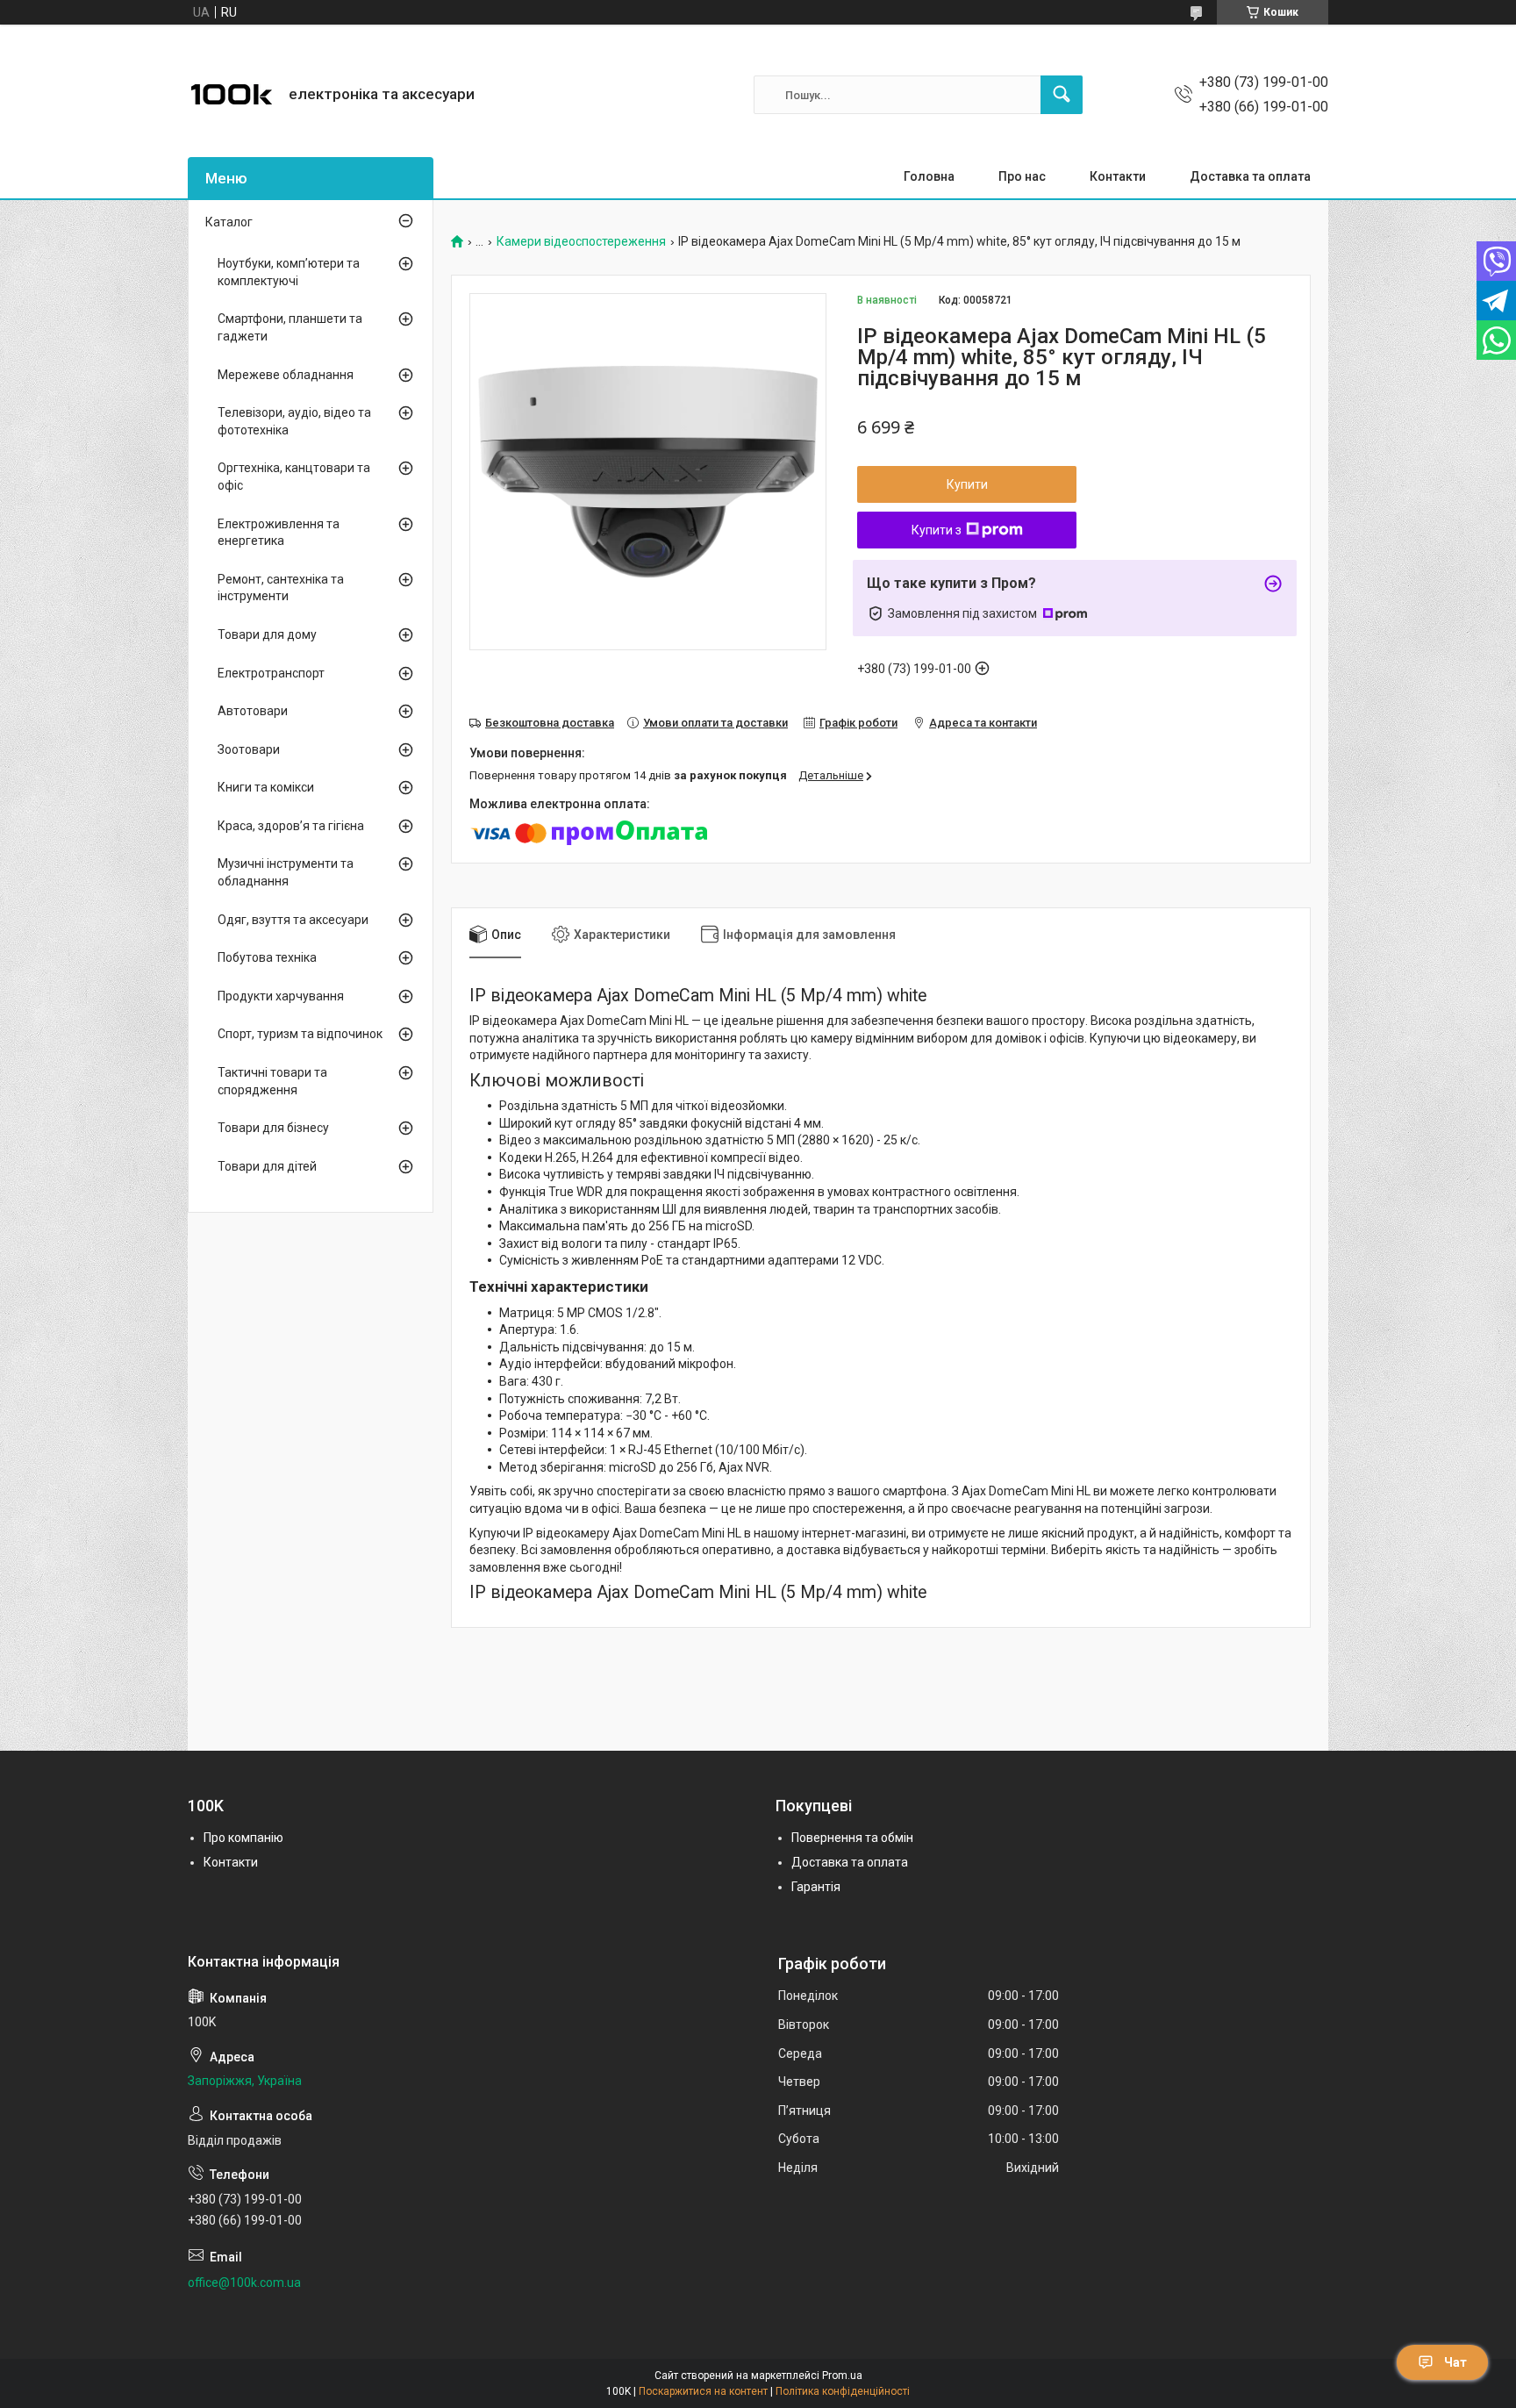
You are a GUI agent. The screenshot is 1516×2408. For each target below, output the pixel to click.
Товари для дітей (267, 1166)
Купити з (937, 530)
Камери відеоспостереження (581, 242)
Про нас (1022, 176)
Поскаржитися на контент (703, 2391)
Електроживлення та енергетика (279, 533)
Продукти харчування (281, 996)
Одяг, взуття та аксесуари (293, 920)
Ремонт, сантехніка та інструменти (281, 588)
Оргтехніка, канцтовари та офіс (294, 477)
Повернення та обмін (852, 1838)
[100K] (232, 95)
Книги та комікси (266, 787)
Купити (967, 484)
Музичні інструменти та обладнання (286, 872)
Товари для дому (267, 634)
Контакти (1118, 176)
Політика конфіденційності (843, 2391)
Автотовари (253, 711)
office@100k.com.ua (244, 2283)
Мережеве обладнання (286, 375)
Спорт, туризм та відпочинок (300, 1034)
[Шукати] (1062, 95)
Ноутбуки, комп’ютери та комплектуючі (289, 272)
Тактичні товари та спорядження (272, 1081)
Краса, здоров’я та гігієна (291, 826)
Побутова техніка (267, 957)
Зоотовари (249, 749)
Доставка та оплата (1250, 176)
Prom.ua (842, 2376)
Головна (929, 176)
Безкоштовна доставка (550, 723)
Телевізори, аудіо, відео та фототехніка (294, 421)
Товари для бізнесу (273, 1128)
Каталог (229, 222)
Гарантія (816, 1887)
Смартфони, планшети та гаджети (290, 327)
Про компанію (243, 1838)
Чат (1455, 2362)
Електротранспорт (271, 673)
